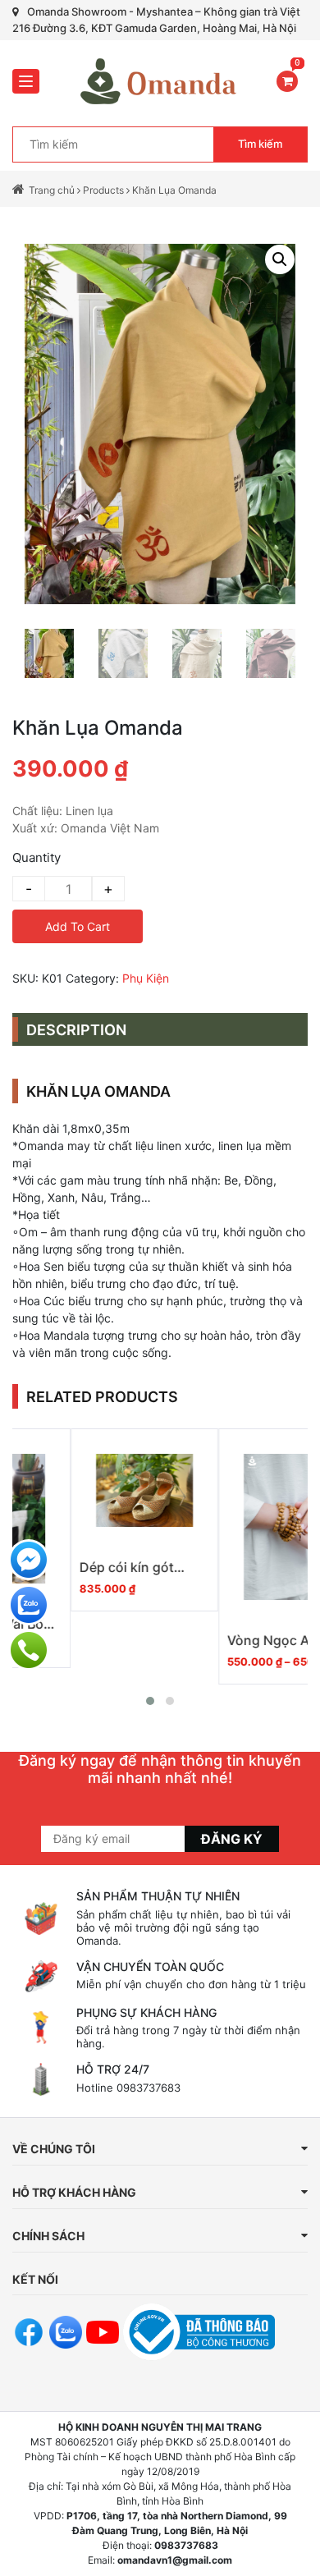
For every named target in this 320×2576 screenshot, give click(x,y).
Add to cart (78, 926)
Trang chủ (52, 190)
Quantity (37, 857)
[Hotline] (29, 1650)
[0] (287, 81)
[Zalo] (29, 1605)
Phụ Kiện (146, 978)
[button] (150, 1701)
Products (103, 190)
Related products (102, 1397)
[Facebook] (29, 1560)
